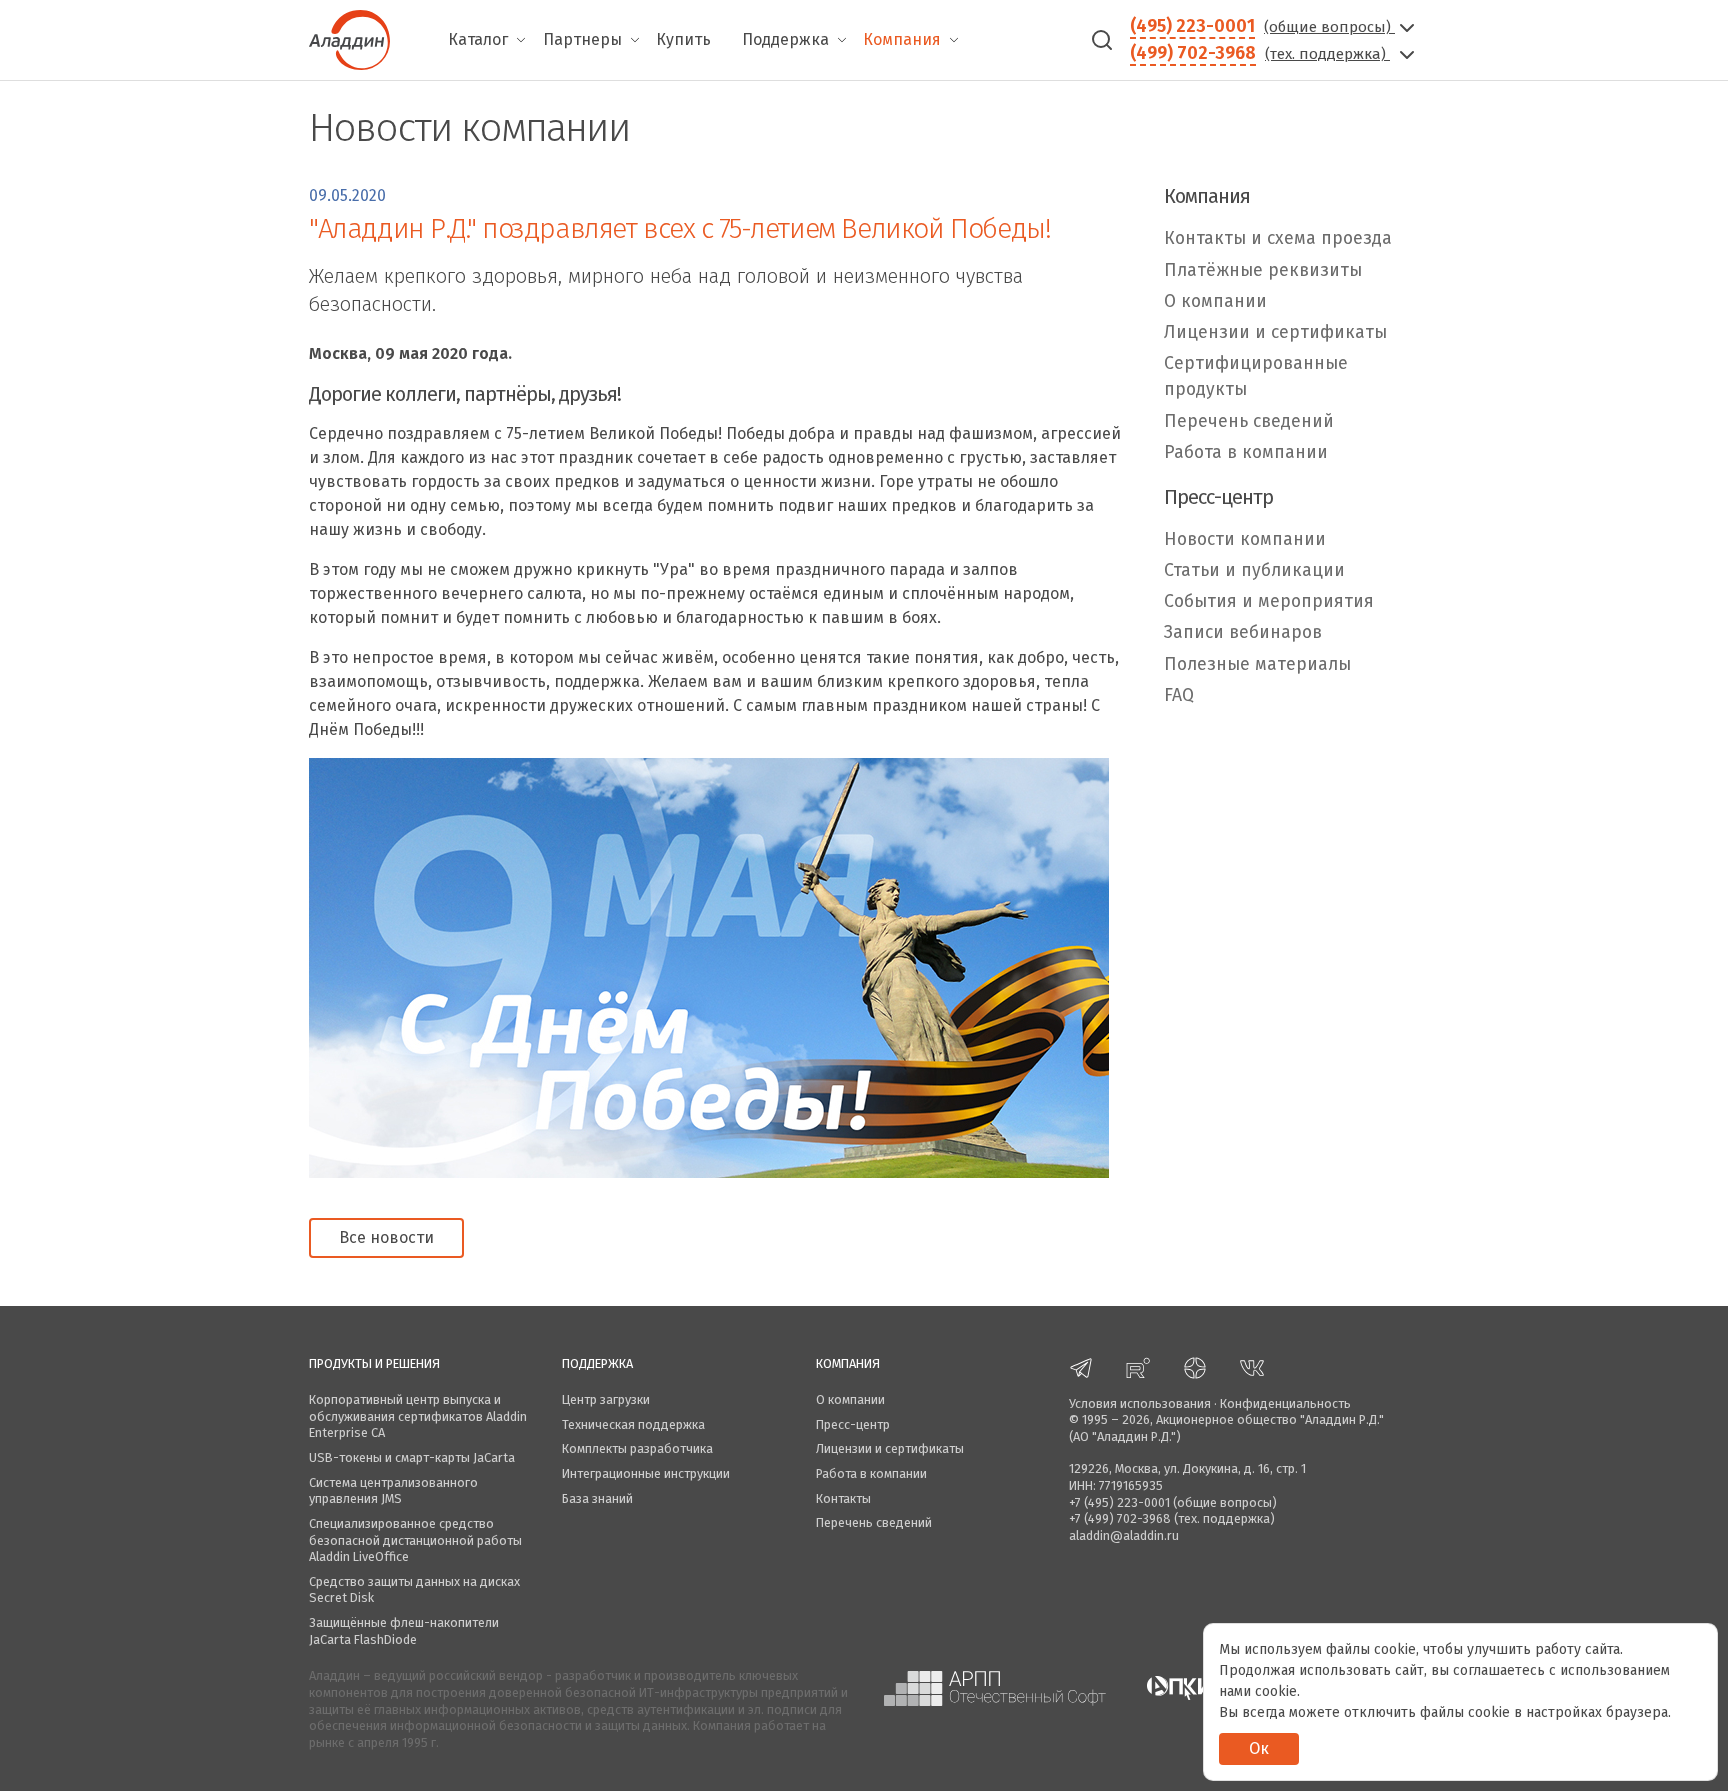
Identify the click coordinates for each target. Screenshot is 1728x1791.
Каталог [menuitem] (478, 39)
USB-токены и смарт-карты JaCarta (412, 1457)
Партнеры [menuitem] (582, 39)
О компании (1215, 301)
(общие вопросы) (1329, 27)
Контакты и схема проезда (1278, 238)
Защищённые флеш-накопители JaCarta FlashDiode (404, 1631)
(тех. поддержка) (1327, 54)
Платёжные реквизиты (1263, 270)
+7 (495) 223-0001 (1119, 1502)
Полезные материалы (1257, 664)
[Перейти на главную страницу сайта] (349, 38)
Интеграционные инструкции (646, 1473)
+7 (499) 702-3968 (1120, 1518)
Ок (1259, 1748)
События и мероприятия (1269, 601)
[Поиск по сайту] (1102, 40)
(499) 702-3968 (1193, 53)
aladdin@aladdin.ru (1124, 1535)
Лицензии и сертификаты (1275, 332)
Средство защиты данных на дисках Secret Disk (414, 1590)
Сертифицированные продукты (1256, 376)
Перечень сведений (1249, 421)
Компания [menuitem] (902, 39)
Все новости (386, 1237)
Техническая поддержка (633, 1424)
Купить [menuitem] (683, 39)
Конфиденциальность (1285, 1403)
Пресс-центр (853, 1424)
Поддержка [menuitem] (785, 39)
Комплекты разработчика (637, 1448)
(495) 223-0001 (1192, 26)
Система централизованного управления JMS (393, 1491)
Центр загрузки (606, 1399)
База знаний (597, 1498)
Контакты (843, 1498)
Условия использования (1140, 1403)
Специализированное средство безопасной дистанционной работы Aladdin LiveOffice (415, 1540)
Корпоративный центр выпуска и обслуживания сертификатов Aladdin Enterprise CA (418, 1416)
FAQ (1179, 695)
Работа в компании (1246, 452)
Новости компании (1245, 539)
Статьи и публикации (1254, 570)
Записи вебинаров (1243, 633)
